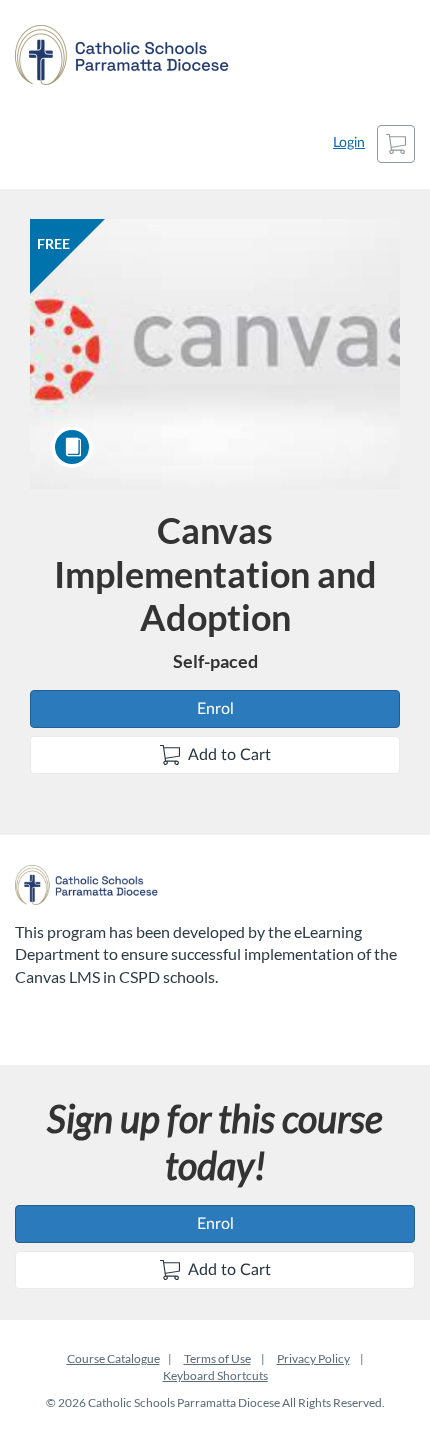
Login (349, 143)
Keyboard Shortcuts (215, 1375)
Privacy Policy (313, 1358)
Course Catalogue (113, 1358)
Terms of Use (217, 1358)
